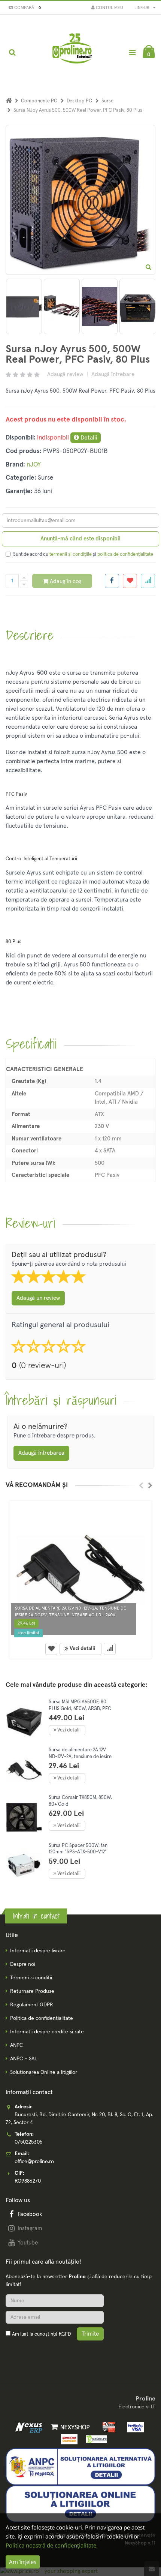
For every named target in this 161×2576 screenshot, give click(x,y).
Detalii (88, 438)
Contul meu (109, 8)
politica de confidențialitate (125, 554)
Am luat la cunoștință (41, 2334)
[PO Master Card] (68, 2439)
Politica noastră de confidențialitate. (52, 2545)
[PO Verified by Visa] (133, 2427)
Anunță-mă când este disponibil (80, 539)
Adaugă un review (38, 1298)
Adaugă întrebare (113, 374)
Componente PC (39, 101)
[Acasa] (9, 101)
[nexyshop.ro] (69, 2427)
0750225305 (28, 2142)
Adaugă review (65, 374)
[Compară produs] (110, 1649)
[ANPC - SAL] (80, 2466)
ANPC (17, 2045)
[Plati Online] (107, 2427)
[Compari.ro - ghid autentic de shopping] (41, 2352)
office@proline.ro (34, 2162)
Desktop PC (79, 101)
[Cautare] (12, 53)
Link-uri (143, 8)
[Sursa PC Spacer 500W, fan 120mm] (24, 1866)
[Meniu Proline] (132, 52)
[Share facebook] (112, 581)
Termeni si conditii (31, 1978)
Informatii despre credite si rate (47, 2032)
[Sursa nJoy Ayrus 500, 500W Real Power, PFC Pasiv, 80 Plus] (40, 306)
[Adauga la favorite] (130, 581)
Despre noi (23, 1964)
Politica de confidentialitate (42, 2018)
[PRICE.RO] (94, 2439)
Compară (26, 8)
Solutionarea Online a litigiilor (44, 2072)
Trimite (90, 2334)
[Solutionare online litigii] (80, 2504)
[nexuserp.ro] (30, 2427)
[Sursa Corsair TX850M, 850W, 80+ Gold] (24, 1818)
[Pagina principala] (73, 53)
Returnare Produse (32, 1991)
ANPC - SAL (24, 2059)
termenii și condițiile (71, 554)
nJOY (34, 465)
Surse (107, 101)
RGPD (65, 2334)
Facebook (30, 2214)
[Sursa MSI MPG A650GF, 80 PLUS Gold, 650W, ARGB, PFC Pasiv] (24, 1722)
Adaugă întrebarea (41, 1453)
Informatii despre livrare (38, 1951)
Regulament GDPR (32, 2005)
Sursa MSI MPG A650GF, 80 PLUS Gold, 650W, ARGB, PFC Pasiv (80, 1709)
